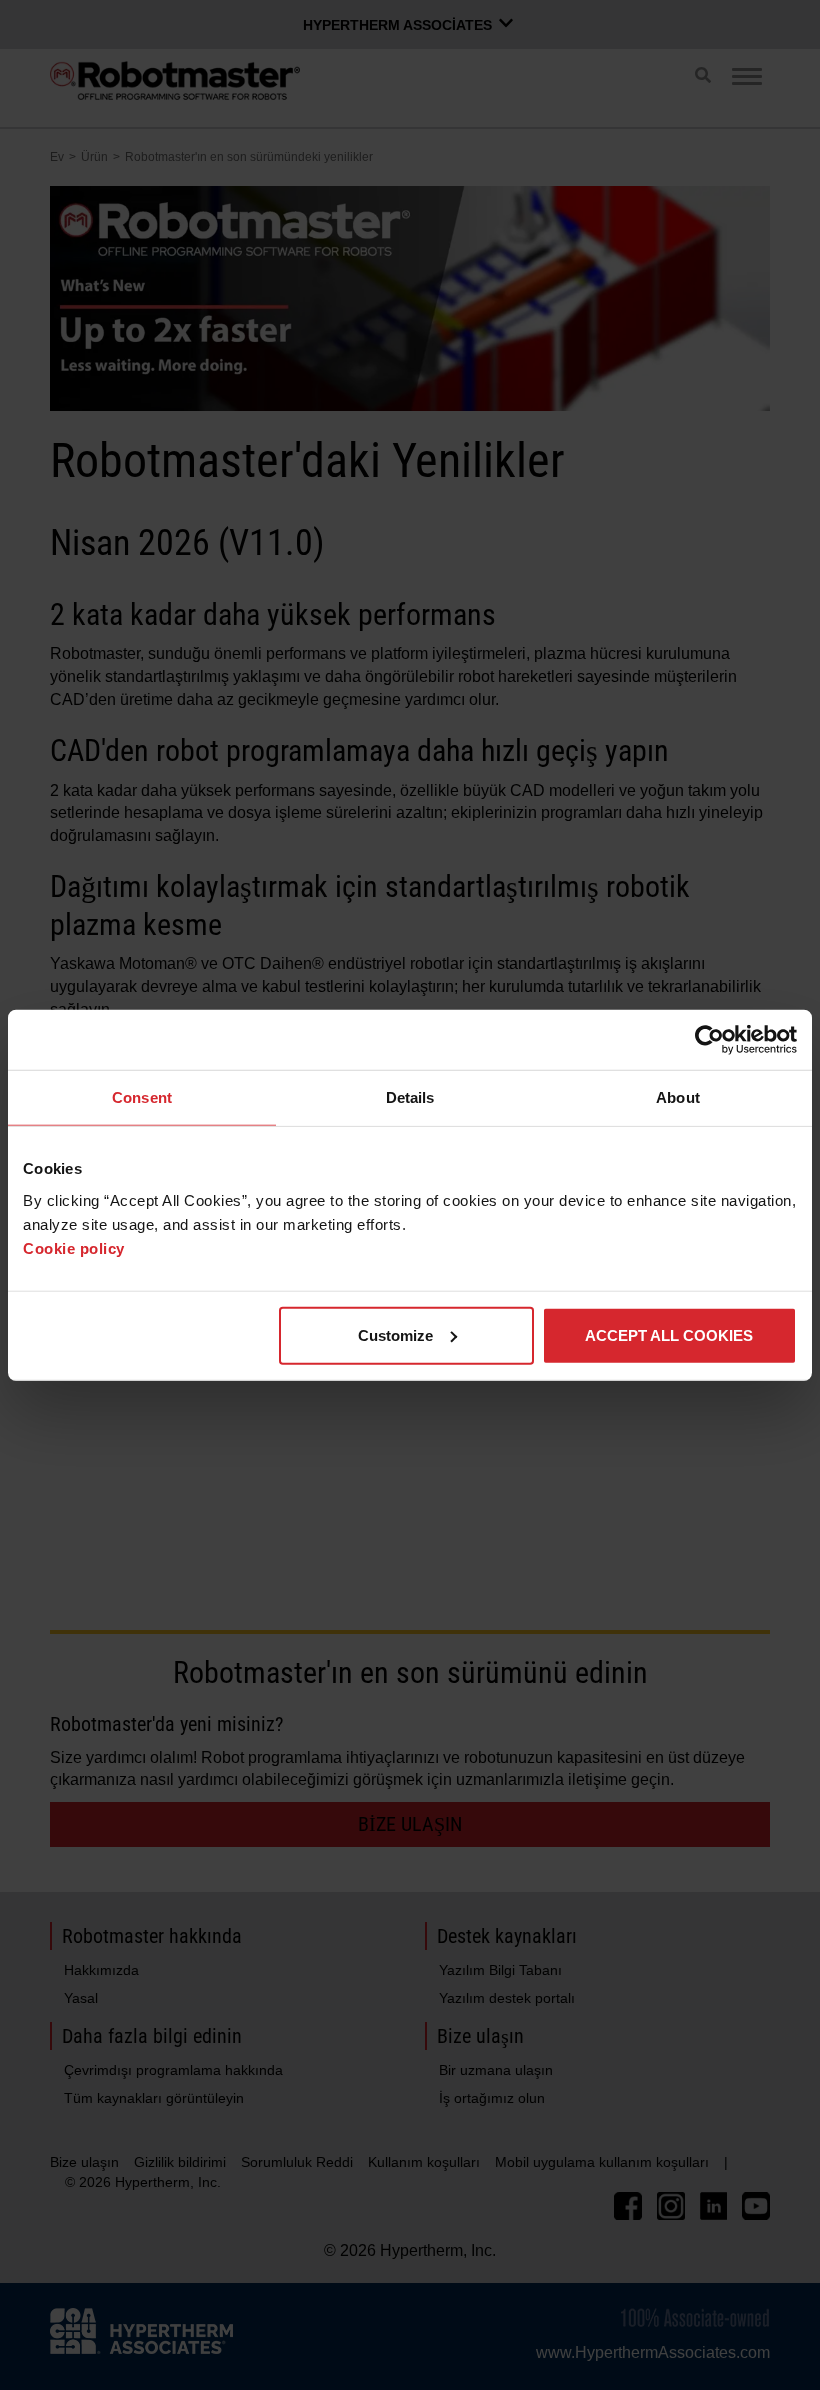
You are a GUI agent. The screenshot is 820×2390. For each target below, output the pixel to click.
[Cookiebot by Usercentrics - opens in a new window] (709, 1040)
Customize (395, 1334)
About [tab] (678, 1097)
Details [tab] (410, 1097)
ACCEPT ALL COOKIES (669, 1334)
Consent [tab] (142, 1097)
